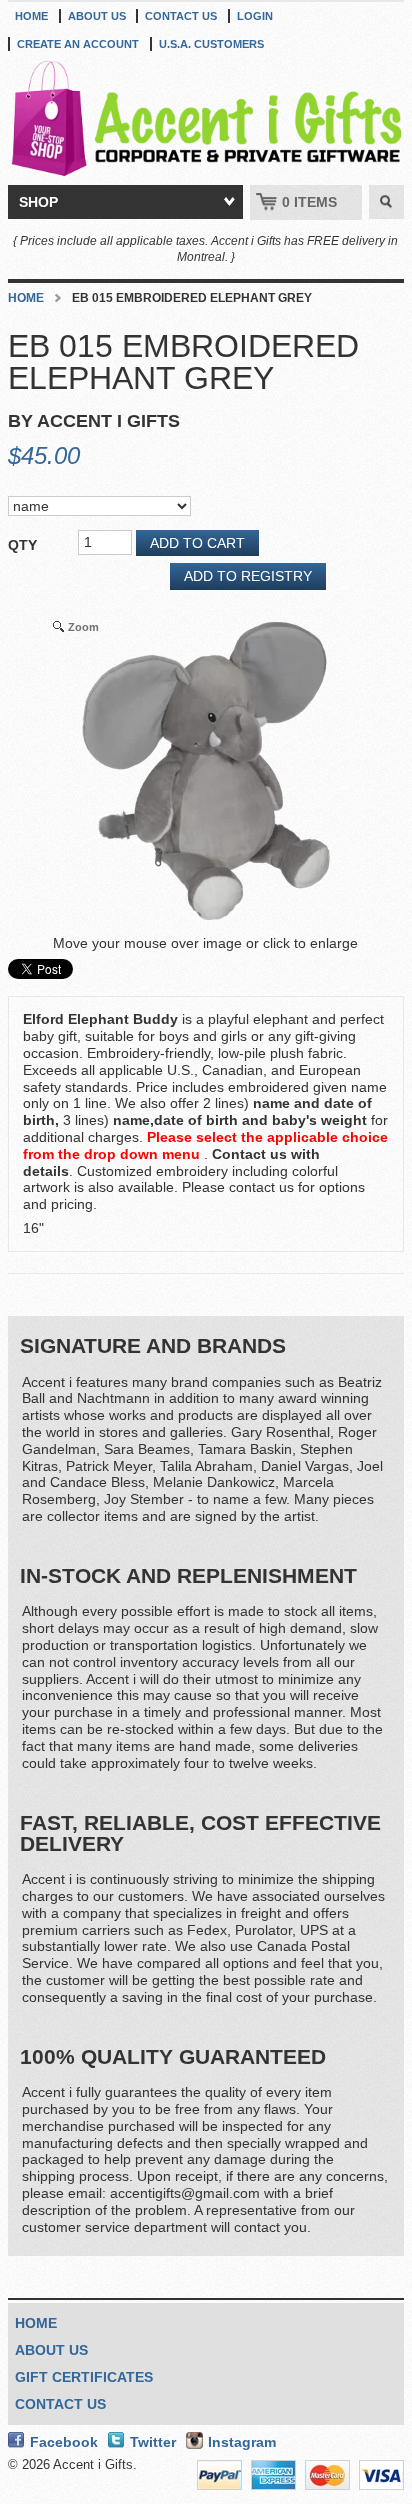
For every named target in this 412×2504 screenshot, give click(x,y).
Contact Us (181, 16)
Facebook (64, 2442)
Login (255, 16)
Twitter (153, 2442)
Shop (38, 202)
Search (386, 202)
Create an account (78, 44)
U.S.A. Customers (211, 44)
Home (31, 16)
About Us (97, 16)
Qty (22, 545)
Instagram (242, 2442)
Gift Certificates (84, 2377)
